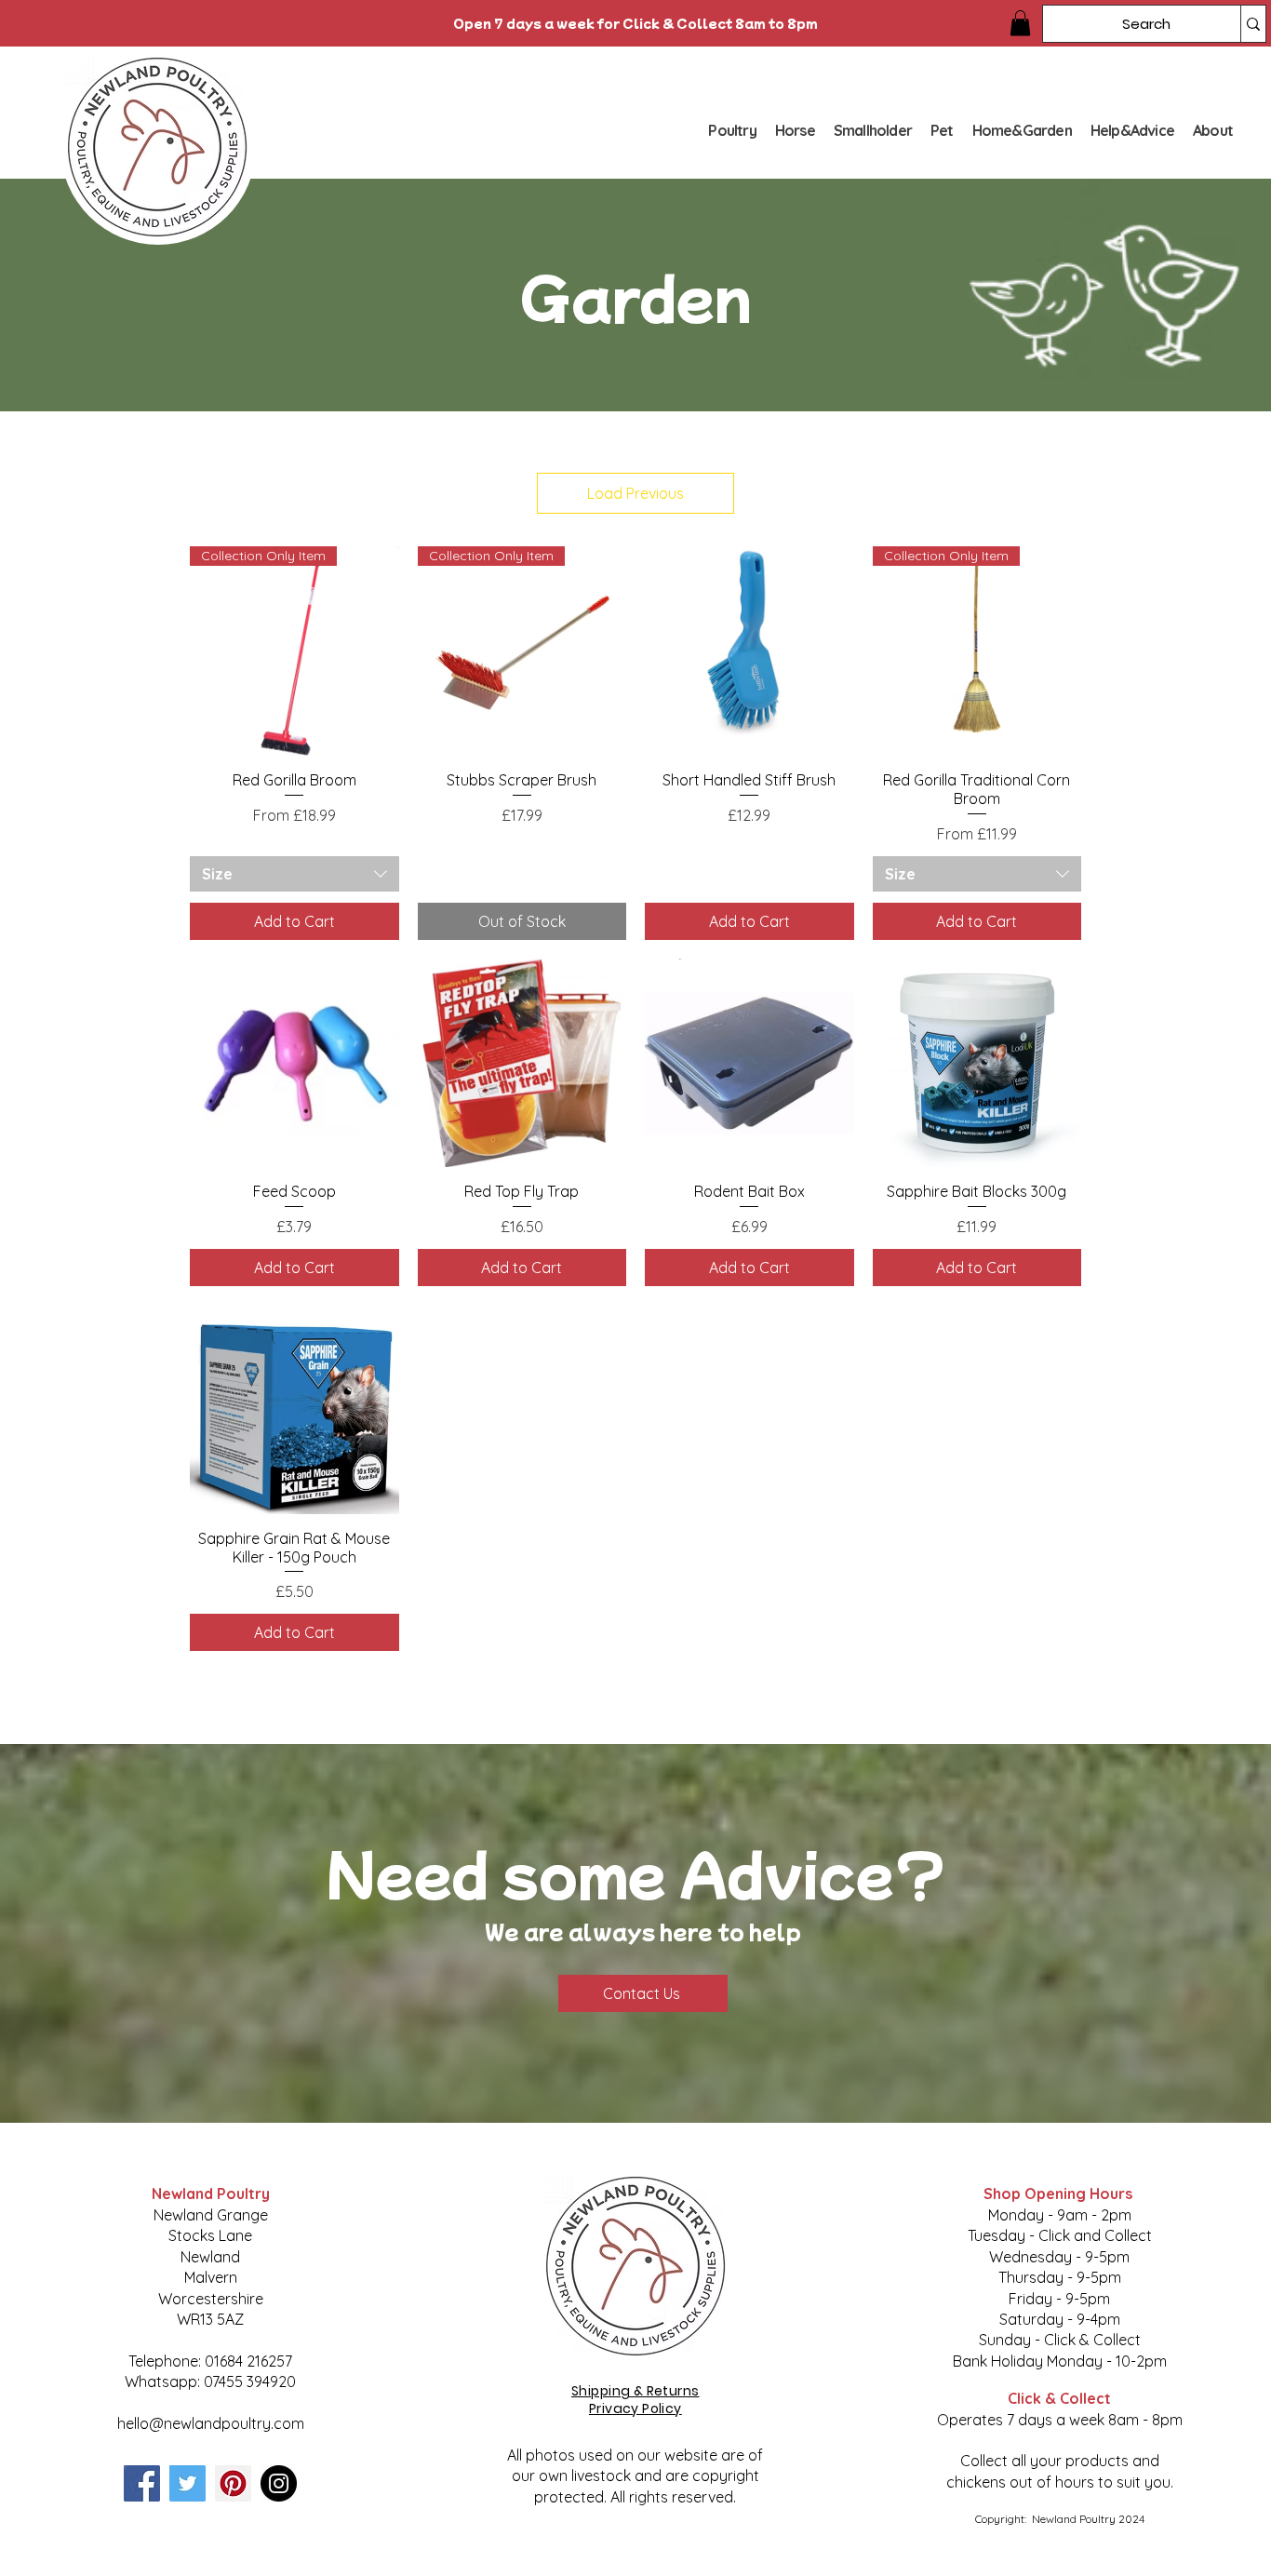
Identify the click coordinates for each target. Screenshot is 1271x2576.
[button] (1020, 23)
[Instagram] (279, 2483)
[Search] (1253, 24)
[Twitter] (187, 2483)
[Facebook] (142, 2483)
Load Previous (635, 493)
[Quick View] (749, 651)
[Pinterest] (233, 2483)
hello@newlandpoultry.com (211, 2423)
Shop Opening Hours (1060, 2194)
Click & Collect (1059, 2398)
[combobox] (294, 874)
